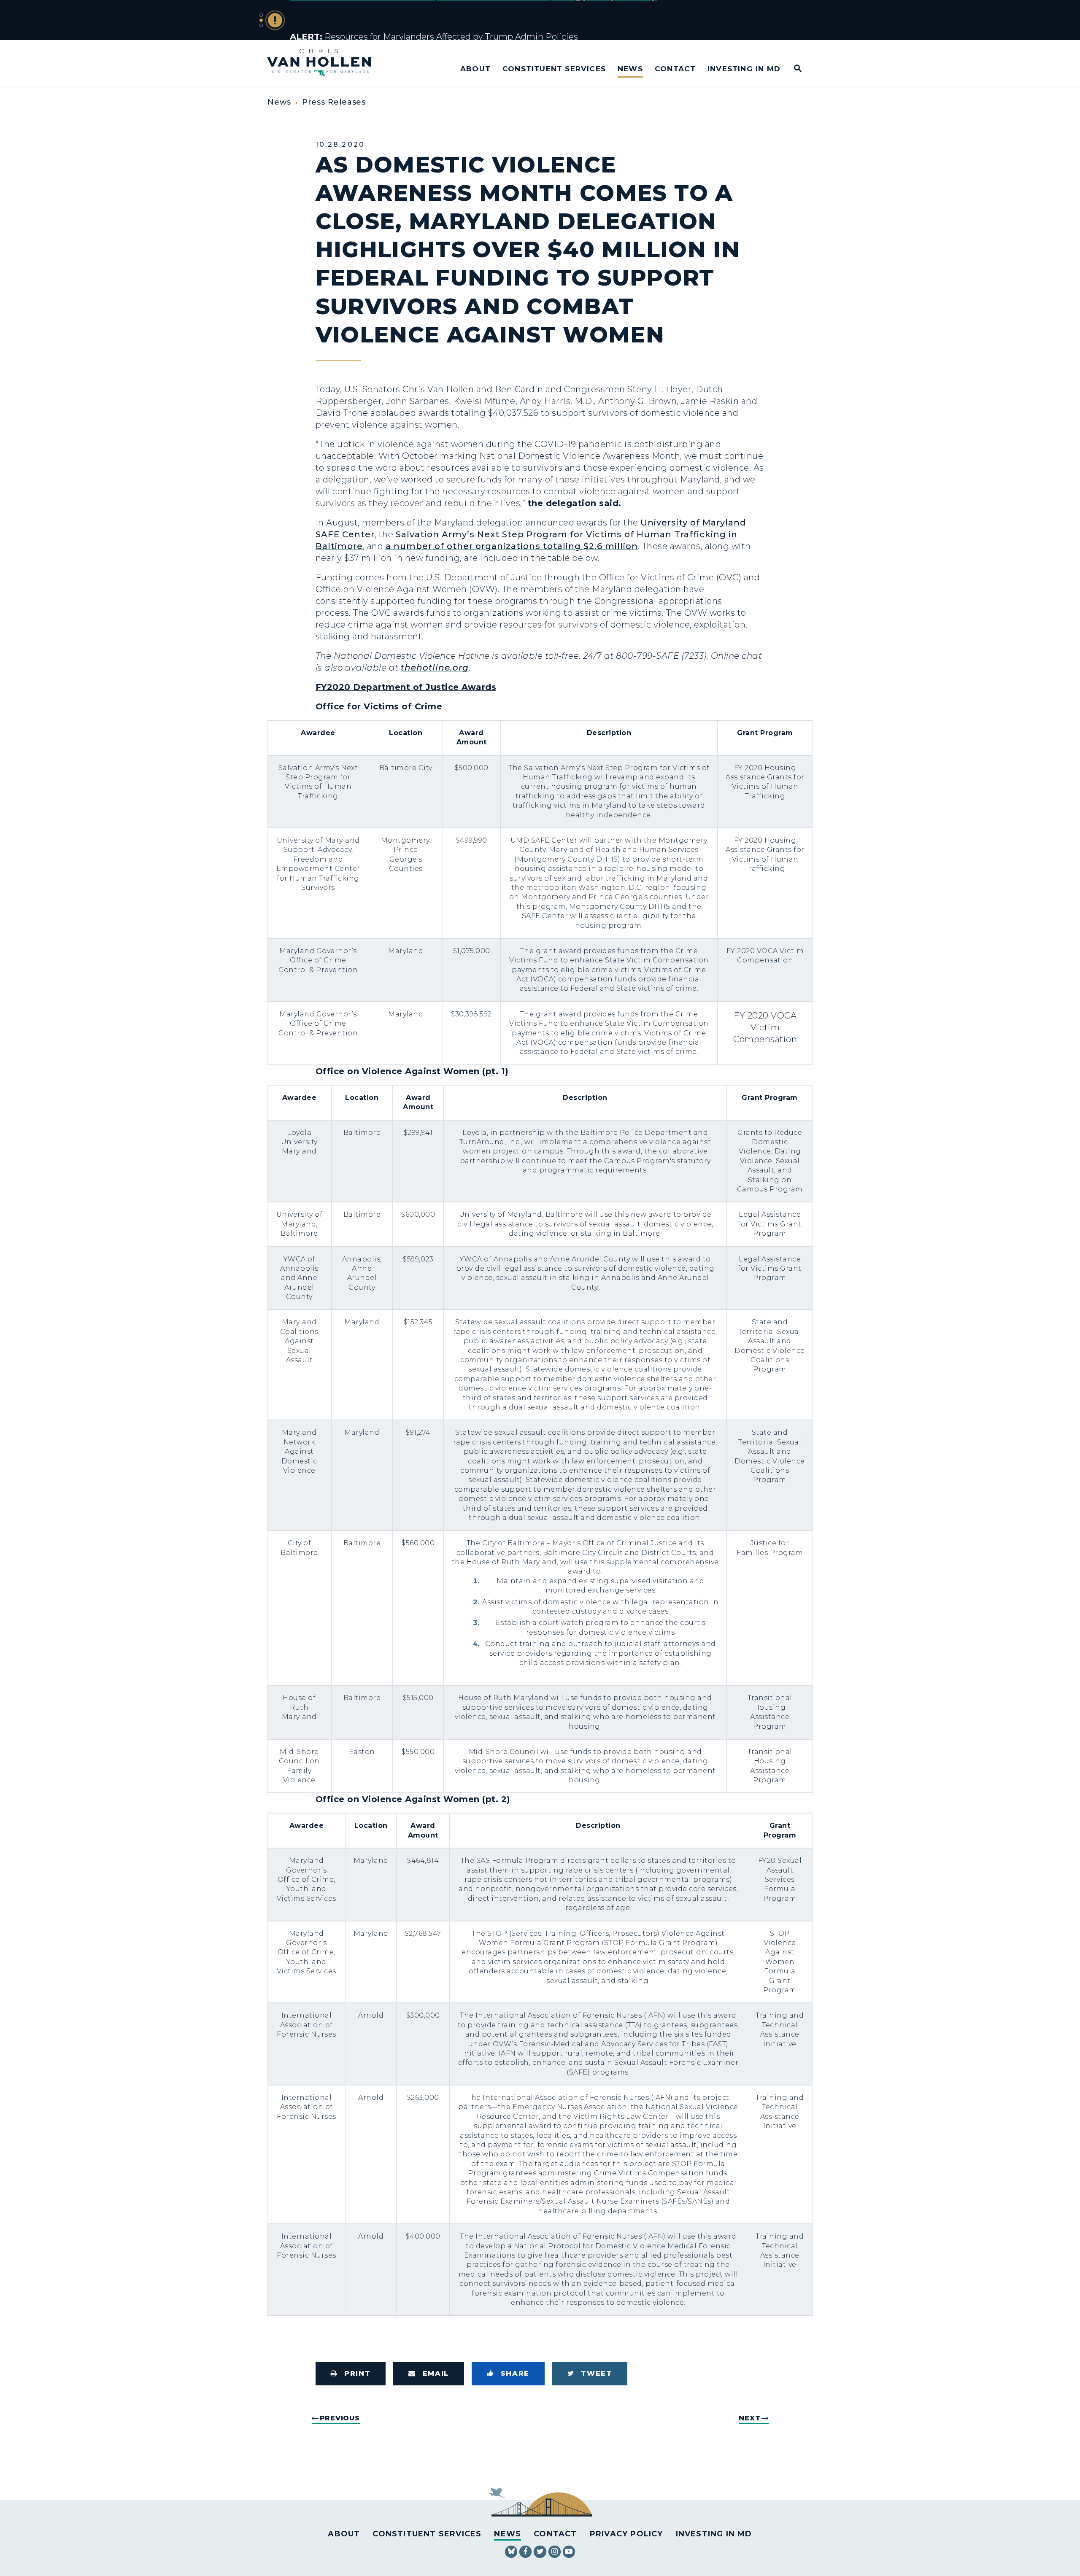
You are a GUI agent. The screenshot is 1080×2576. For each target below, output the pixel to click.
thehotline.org (435, 668)
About (475, 69)
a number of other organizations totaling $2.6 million (512, 546)
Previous (340, 2418)
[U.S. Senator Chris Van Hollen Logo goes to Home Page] (325, 63)
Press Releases (334, 102)
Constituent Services (554, 69)
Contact (675, 69)
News (630, 69)
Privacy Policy (626, 2534)
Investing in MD (744, 69)
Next (749, 2418)
